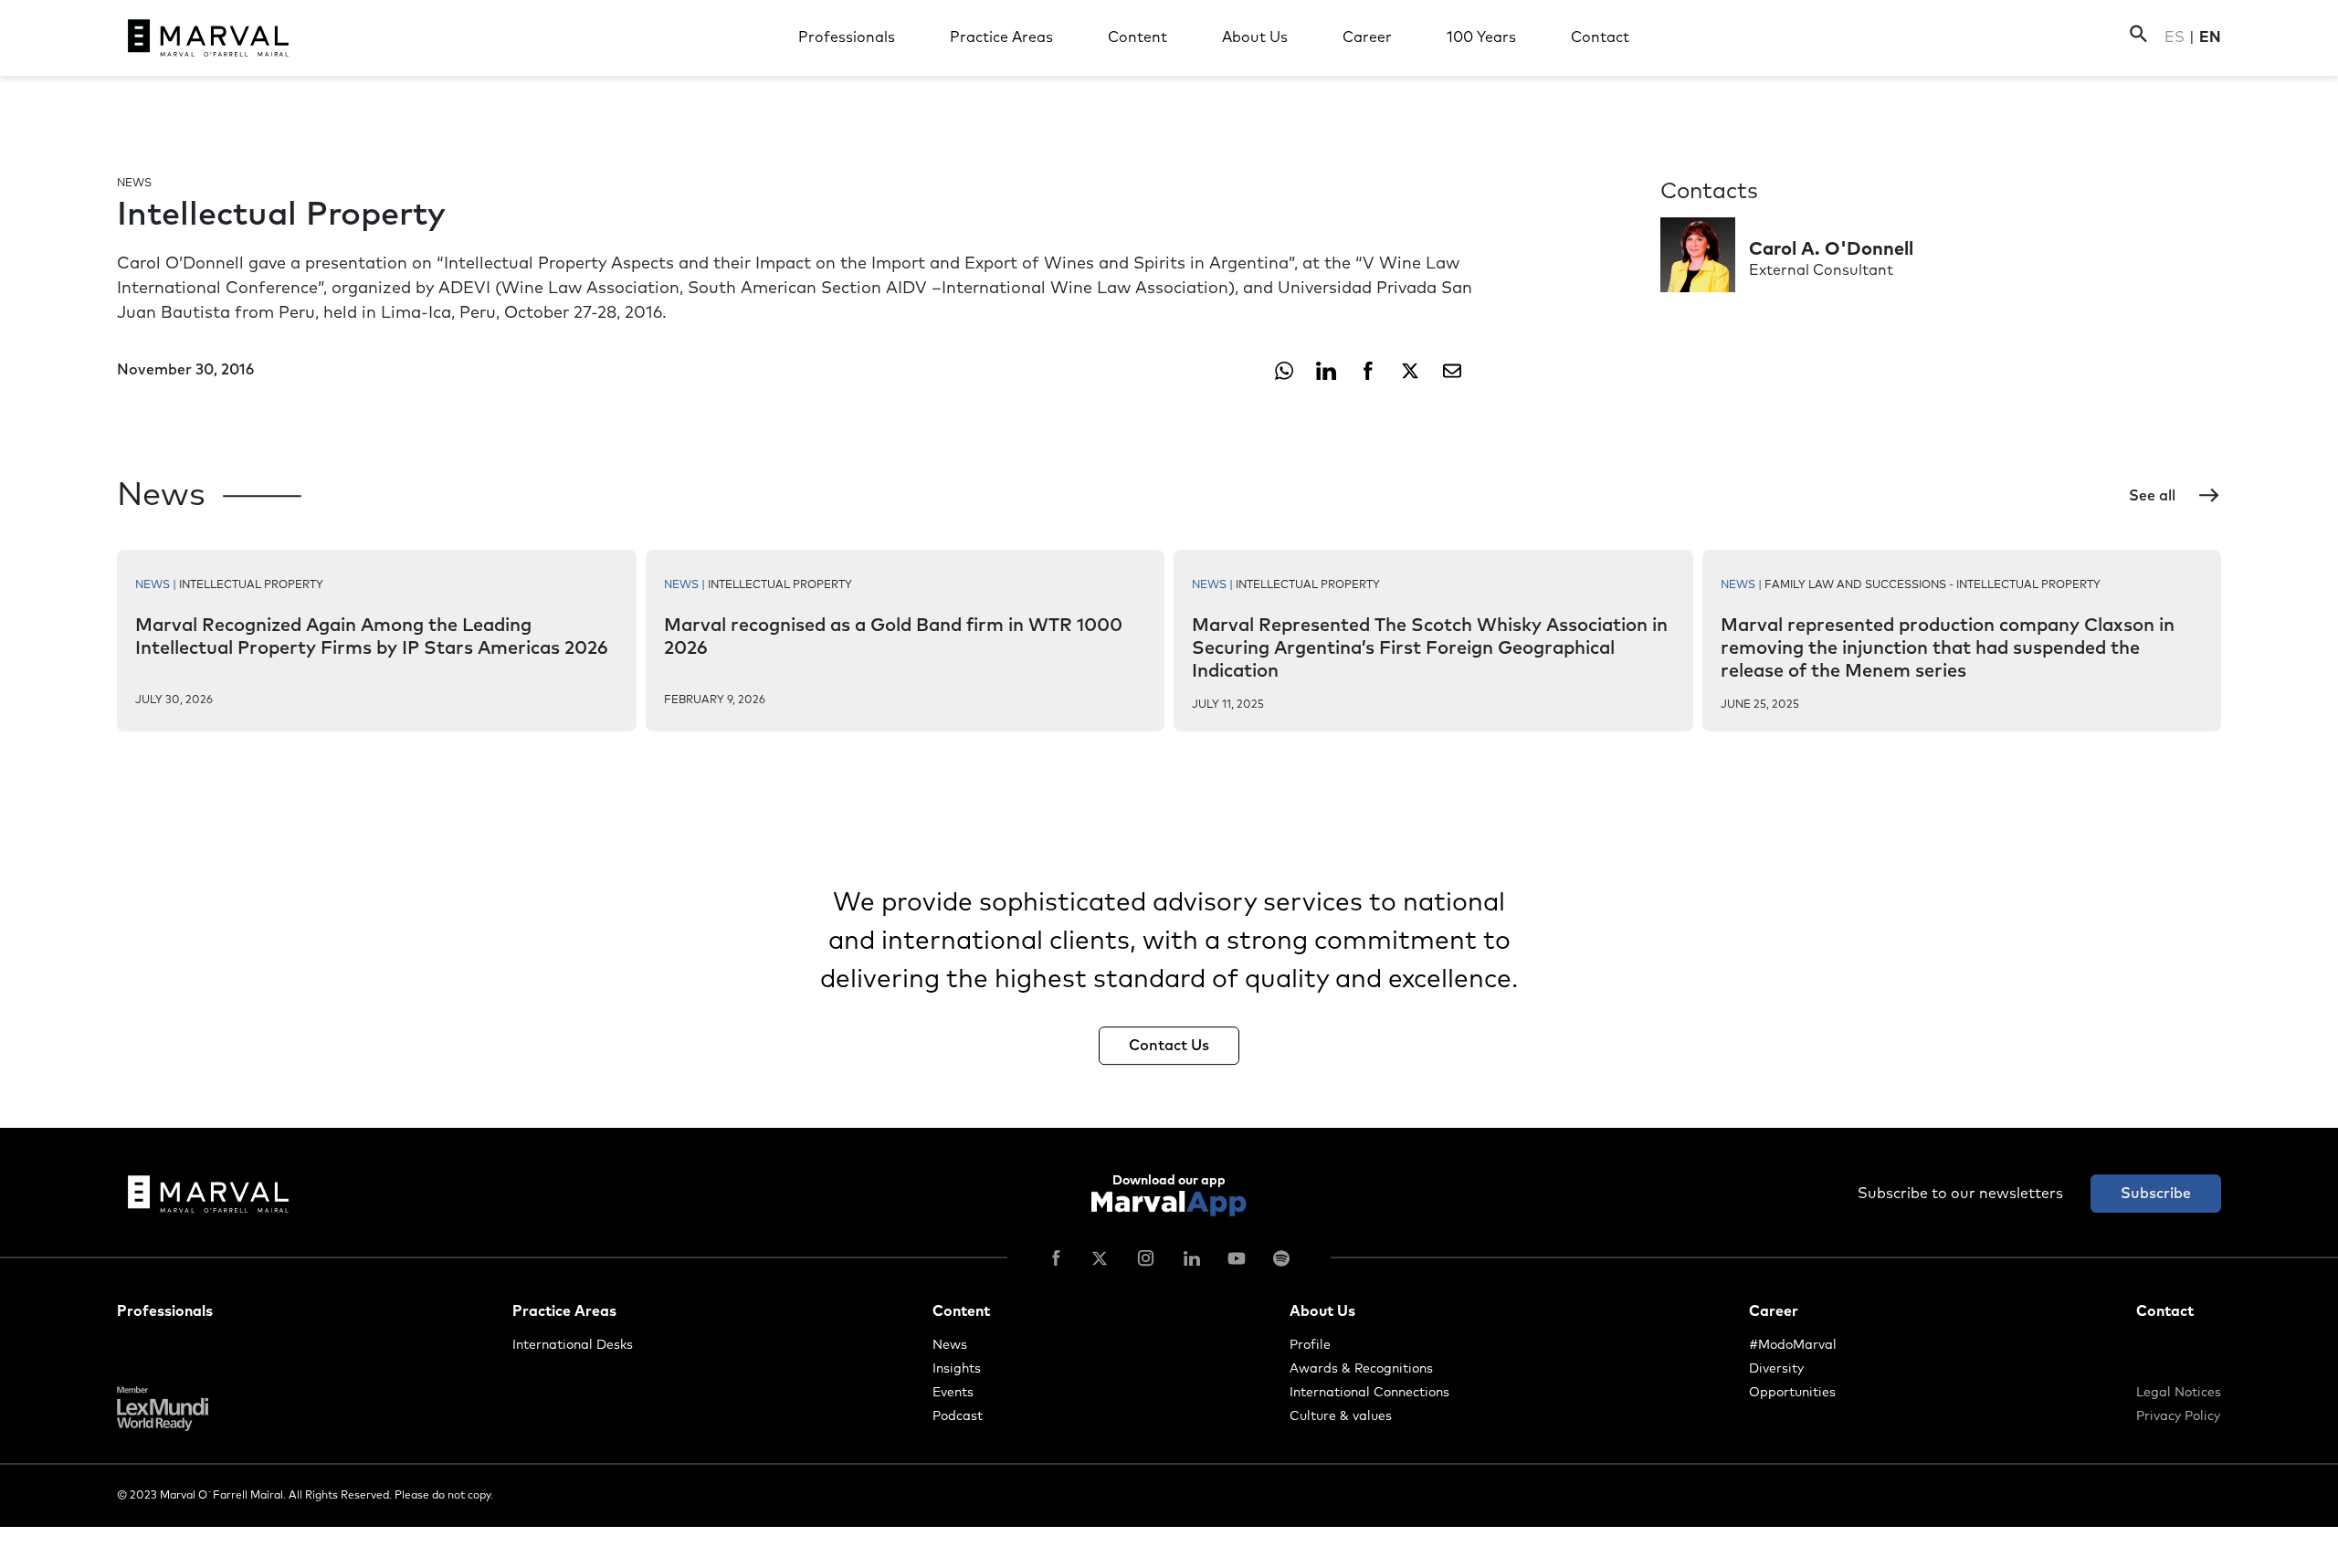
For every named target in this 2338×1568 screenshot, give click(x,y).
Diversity (1776, 1369)
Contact (1600, 37)
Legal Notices (2179, 1393)
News (950, 1345)
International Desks (573, 1345)
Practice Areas (1001, 37)
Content (1137, 37)
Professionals (847, 37)
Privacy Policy (2178, 1416)
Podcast (958, 1416)
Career (1367, 37)
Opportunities (1792, 1393)
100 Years (1481, 37)
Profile (1310, 1345)
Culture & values (1341, 1416)
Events (953, 1393)
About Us (1255, 37)
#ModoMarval (1793, 1345)
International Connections (1369, 1393)
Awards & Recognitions (1361, 1369)
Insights (957, 1369)
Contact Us (1169, 1046)
